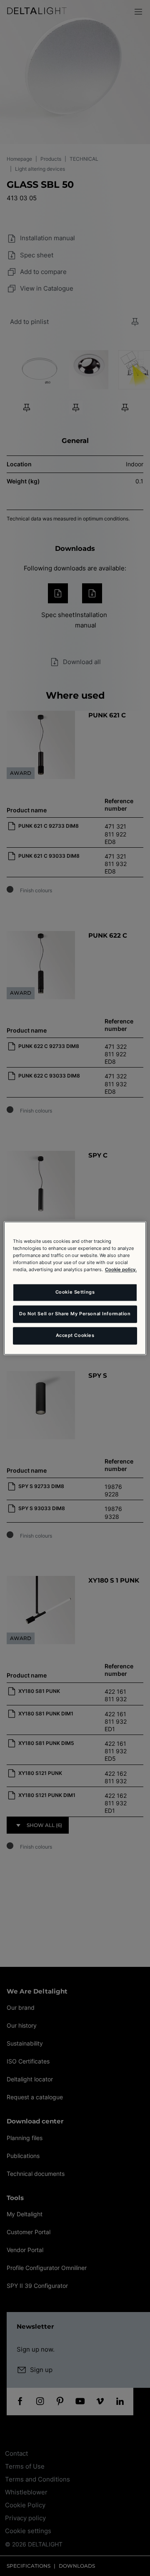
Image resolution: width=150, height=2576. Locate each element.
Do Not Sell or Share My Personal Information (75, 1314)
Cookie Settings (75, 1292)
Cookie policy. (121, 1269)
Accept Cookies (75, 1335)
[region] (75, 1288)
